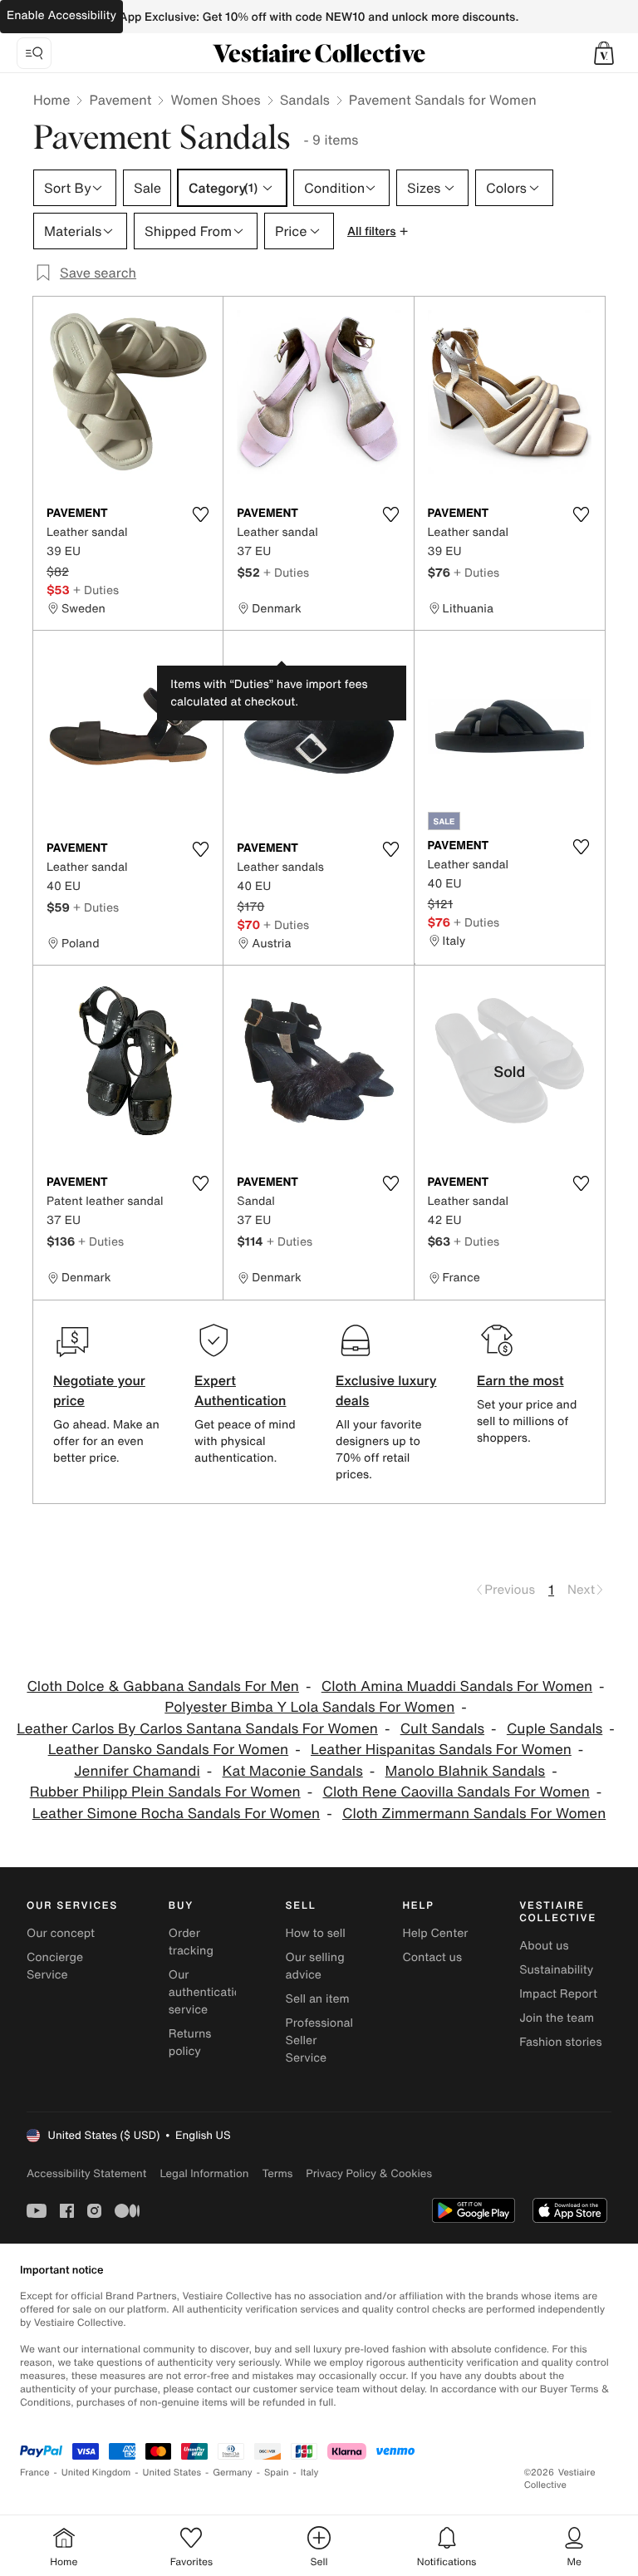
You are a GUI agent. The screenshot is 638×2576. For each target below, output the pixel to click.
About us (544, 1946)
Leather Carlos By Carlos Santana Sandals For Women (197, 1729)
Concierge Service (55, 1966)
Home (52, 100)
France (35, 2473)
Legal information (204, 2173)
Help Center (435, 1933)
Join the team (557, 2018)
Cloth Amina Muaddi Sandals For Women (457, 1686)
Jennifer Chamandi (137, 1771)
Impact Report (558, 1994)
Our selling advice (315, 1966)
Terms (277, 2173)
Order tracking (191, 1942)
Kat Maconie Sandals (293, 1771)
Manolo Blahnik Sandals (466, 1771)
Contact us (432, 1957)
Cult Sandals (442, 1729)
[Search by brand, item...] (34, 53)
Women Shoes (215, 100)
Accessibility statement (86, 2173)
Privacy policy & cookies (369, 2173)
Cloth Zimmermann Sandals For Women (474, 1814)
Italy (310, 2473)
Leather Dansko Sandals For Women (169, 1750)
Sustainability (556, 1970)
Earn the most (520, 1380)
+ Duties (96, 590)
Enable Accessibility (61, 15)
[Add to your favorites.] (200, 514)
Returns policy (190, 2043)
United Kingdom (96, 2473)
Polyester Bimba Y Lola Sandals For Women (309, 1707)
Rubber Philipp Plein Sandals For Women (165, 1792)
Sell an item (318, 1999)
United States (172, 2473)
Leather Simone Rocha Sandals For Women (176, 1814)
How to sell (316, 1933)
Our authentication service (209, 1992)
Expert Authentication (240, 1390)
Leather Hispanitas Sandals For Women (441, 1750)
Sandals (305, 100)
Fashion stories (560, 2042)
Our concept (61, 1933)
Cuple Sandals (555, 1729)
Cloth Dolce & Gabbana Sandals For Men (163, 1686)
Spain (277, 2473)
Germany (233, 2473)
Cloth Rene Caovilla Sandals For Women (456, 1792)
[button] (604, 53)
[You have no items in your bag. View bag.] (604, 53)
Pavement (120, 100)
